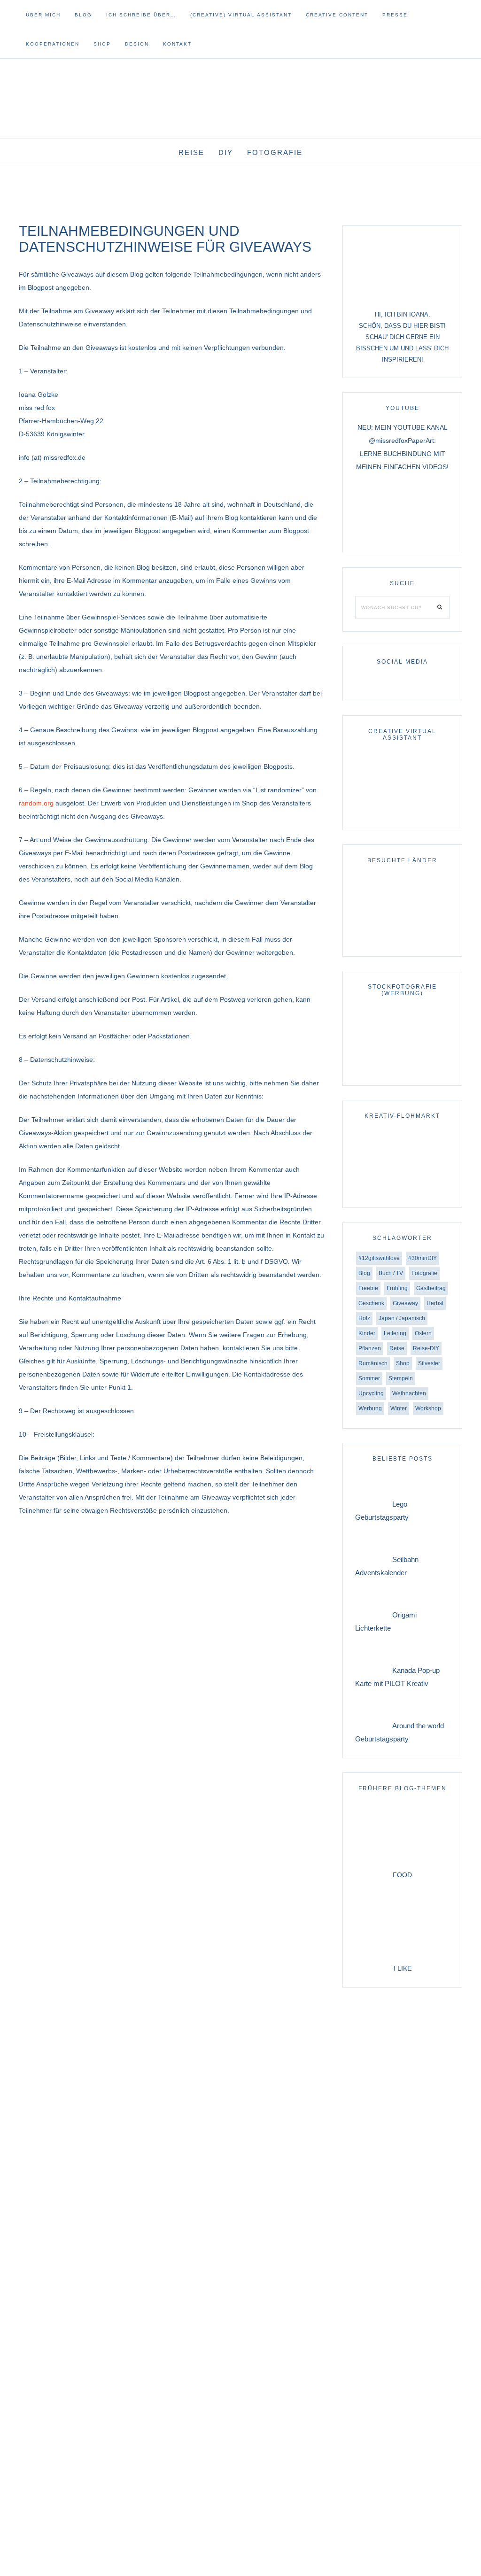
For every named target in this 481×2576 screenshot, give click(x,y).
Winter (399, 1408)
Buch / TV (391, 1273)
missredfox (240, 89)
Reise (397, 1348)
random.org (36, 803)
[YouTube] (448, 36)
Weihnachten (409, 1393)
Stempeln (401, 1378)
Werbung (370, 1408)
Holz (364, 1318)
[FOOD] (402, 1862)
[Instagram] (444, 36)
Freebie (368, 1288)
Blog (364, 1273)
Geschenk (371, 1303)
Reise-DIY (426, 1348)
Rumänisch (373, 1363)
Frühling (397, 1288)
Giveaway (405, 1303)
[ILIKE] (402, 1955)
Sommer (369, 1378)
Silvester (429, 1363)
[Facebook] (452, 36)
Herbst (435, 1303)
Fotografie (424, 1273)
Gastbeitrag (431, 1288)
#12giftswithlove (379, 1258)
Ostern (423, 1333)
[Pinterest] (456, 36)
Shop (403, 1363)
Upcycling (371, 1393)
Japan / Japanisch (402, 1318)
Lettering (395, 1333)
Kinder (367, 1333)
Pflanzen (370, 1348)
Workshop (428, 1408)
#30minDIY (423, 1258)
